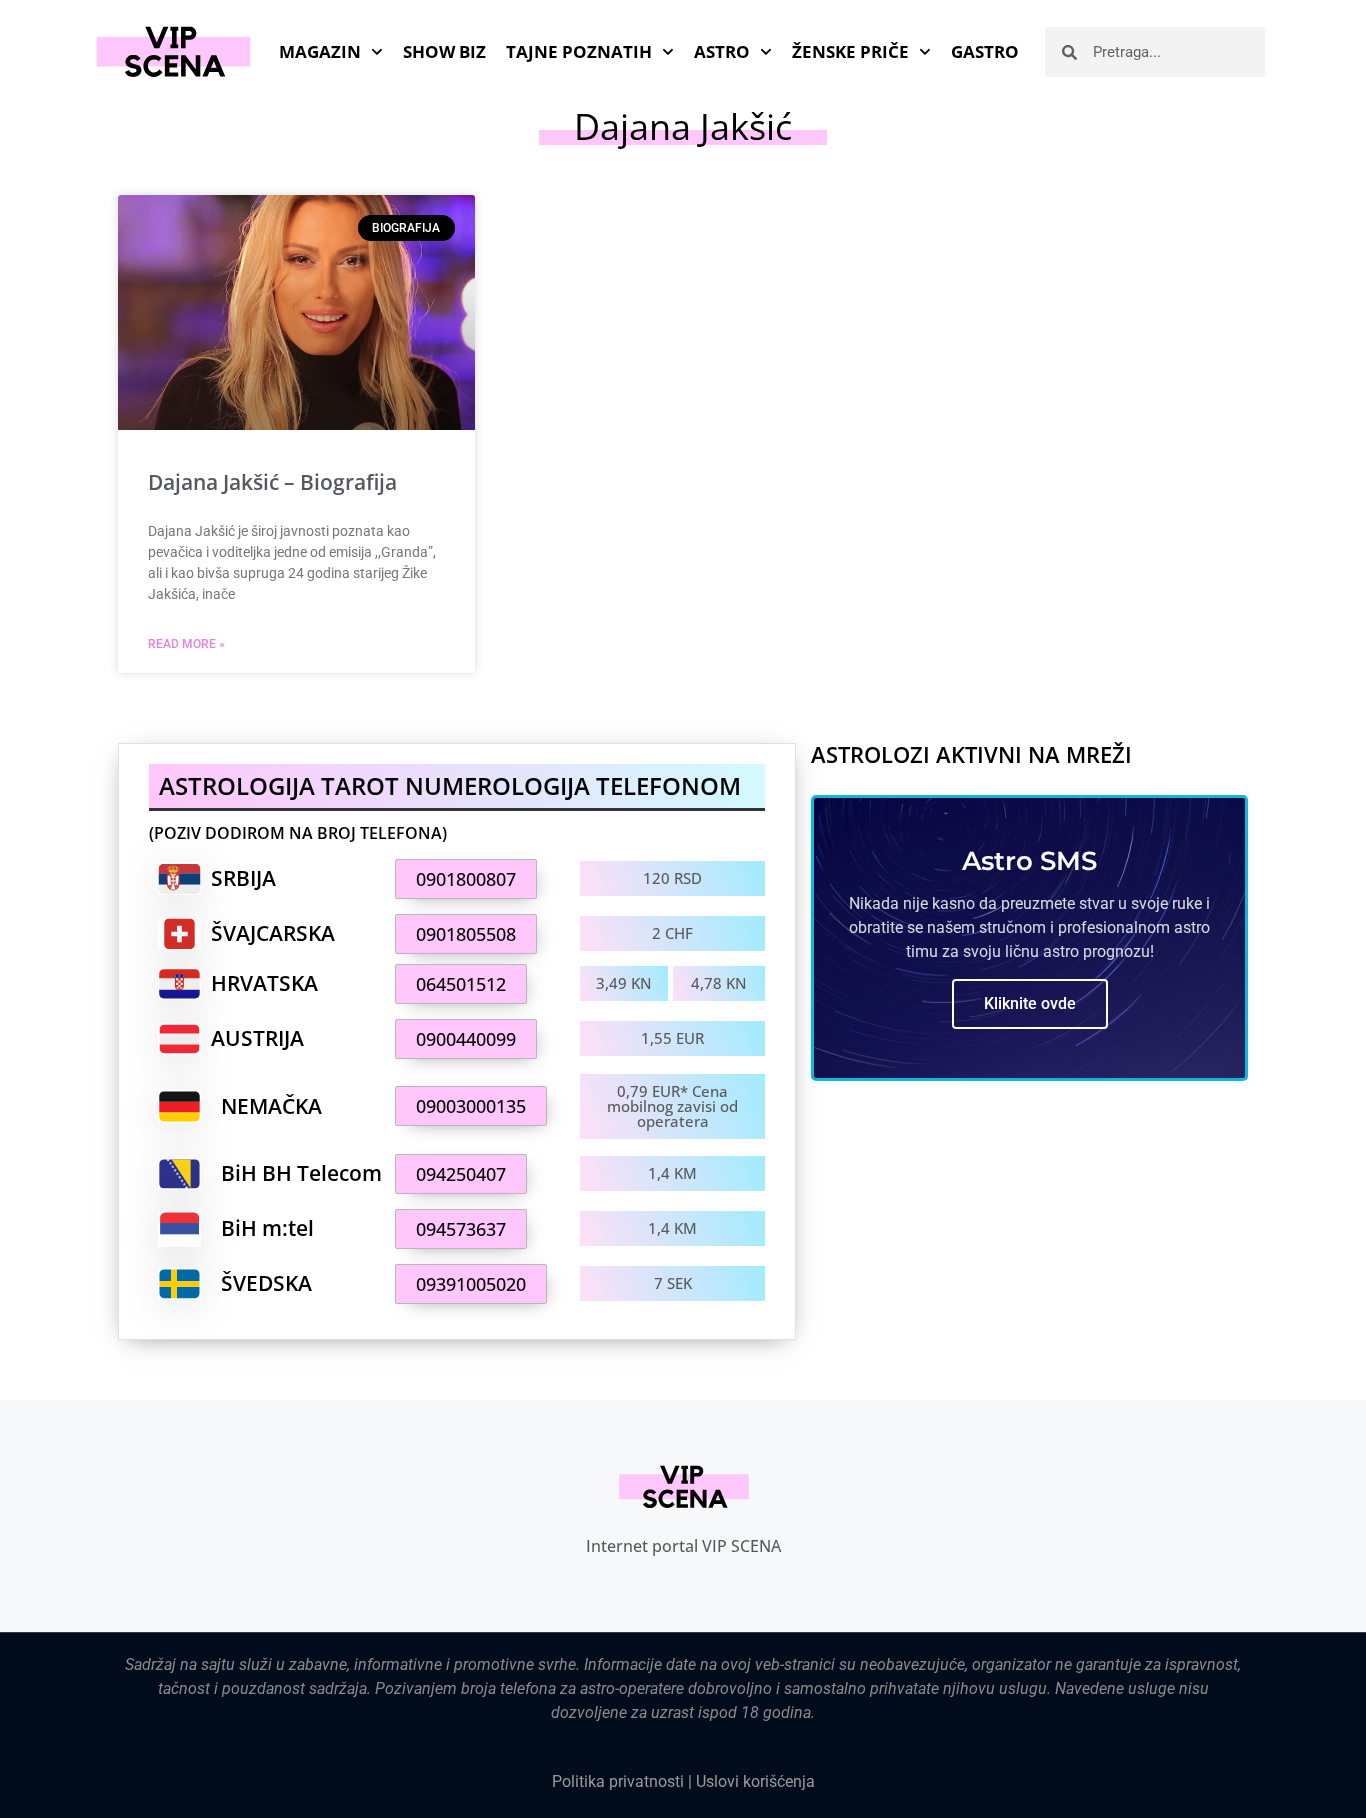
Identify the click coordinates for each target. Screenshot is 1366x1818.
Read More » (186, 644)
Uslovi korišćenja (755, 1781)
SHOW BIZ (444, 51)
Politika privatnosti (618, 1781)
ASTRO (722, 51)
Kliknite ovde (1030, 1003)
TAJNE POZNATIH (579, 51)
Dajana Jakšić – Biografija (272, 482)
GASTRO (985, 51)
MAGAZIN (320, 51)
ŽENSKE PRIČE (850, 51)
